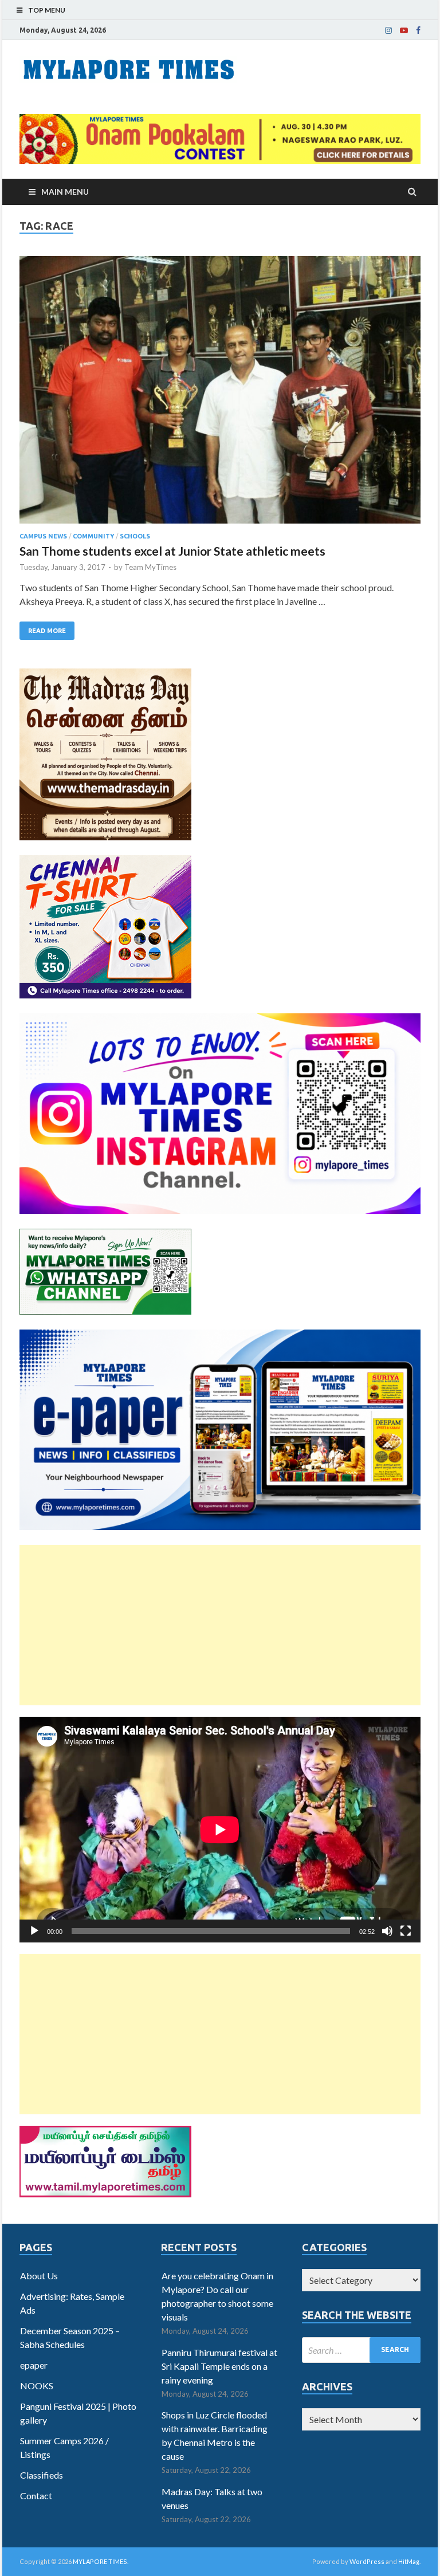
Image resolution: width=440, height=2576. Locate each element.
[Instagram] (388, 30)
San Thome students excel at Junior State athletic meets (172, 551)
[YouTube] (404, 30)
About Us (39, 2276)
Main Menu (65, 192)
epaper (34, 2365)
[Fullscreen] (406, 1931)
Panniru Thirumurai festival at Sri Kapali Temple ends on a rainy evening (219, 2366)
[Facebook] (418, 30)
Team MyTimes (150, 567)
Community (93, 536)
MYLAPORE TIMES (100, 2561)
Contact (36, 2496)
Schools (135, 536)
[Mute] (387, 1931)
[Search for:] (361, 2350)
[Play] (34, 1931)
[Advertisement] (220, 1625)
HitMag (409, 2561)
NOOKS (37, 2386)
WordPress (367, 2561)
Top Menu (47, 10)
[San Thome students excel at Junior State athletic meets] (220, 394)
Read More (47, 631)
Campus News (43, 536)
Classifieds (42, 2475)
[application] (220, 1830)
